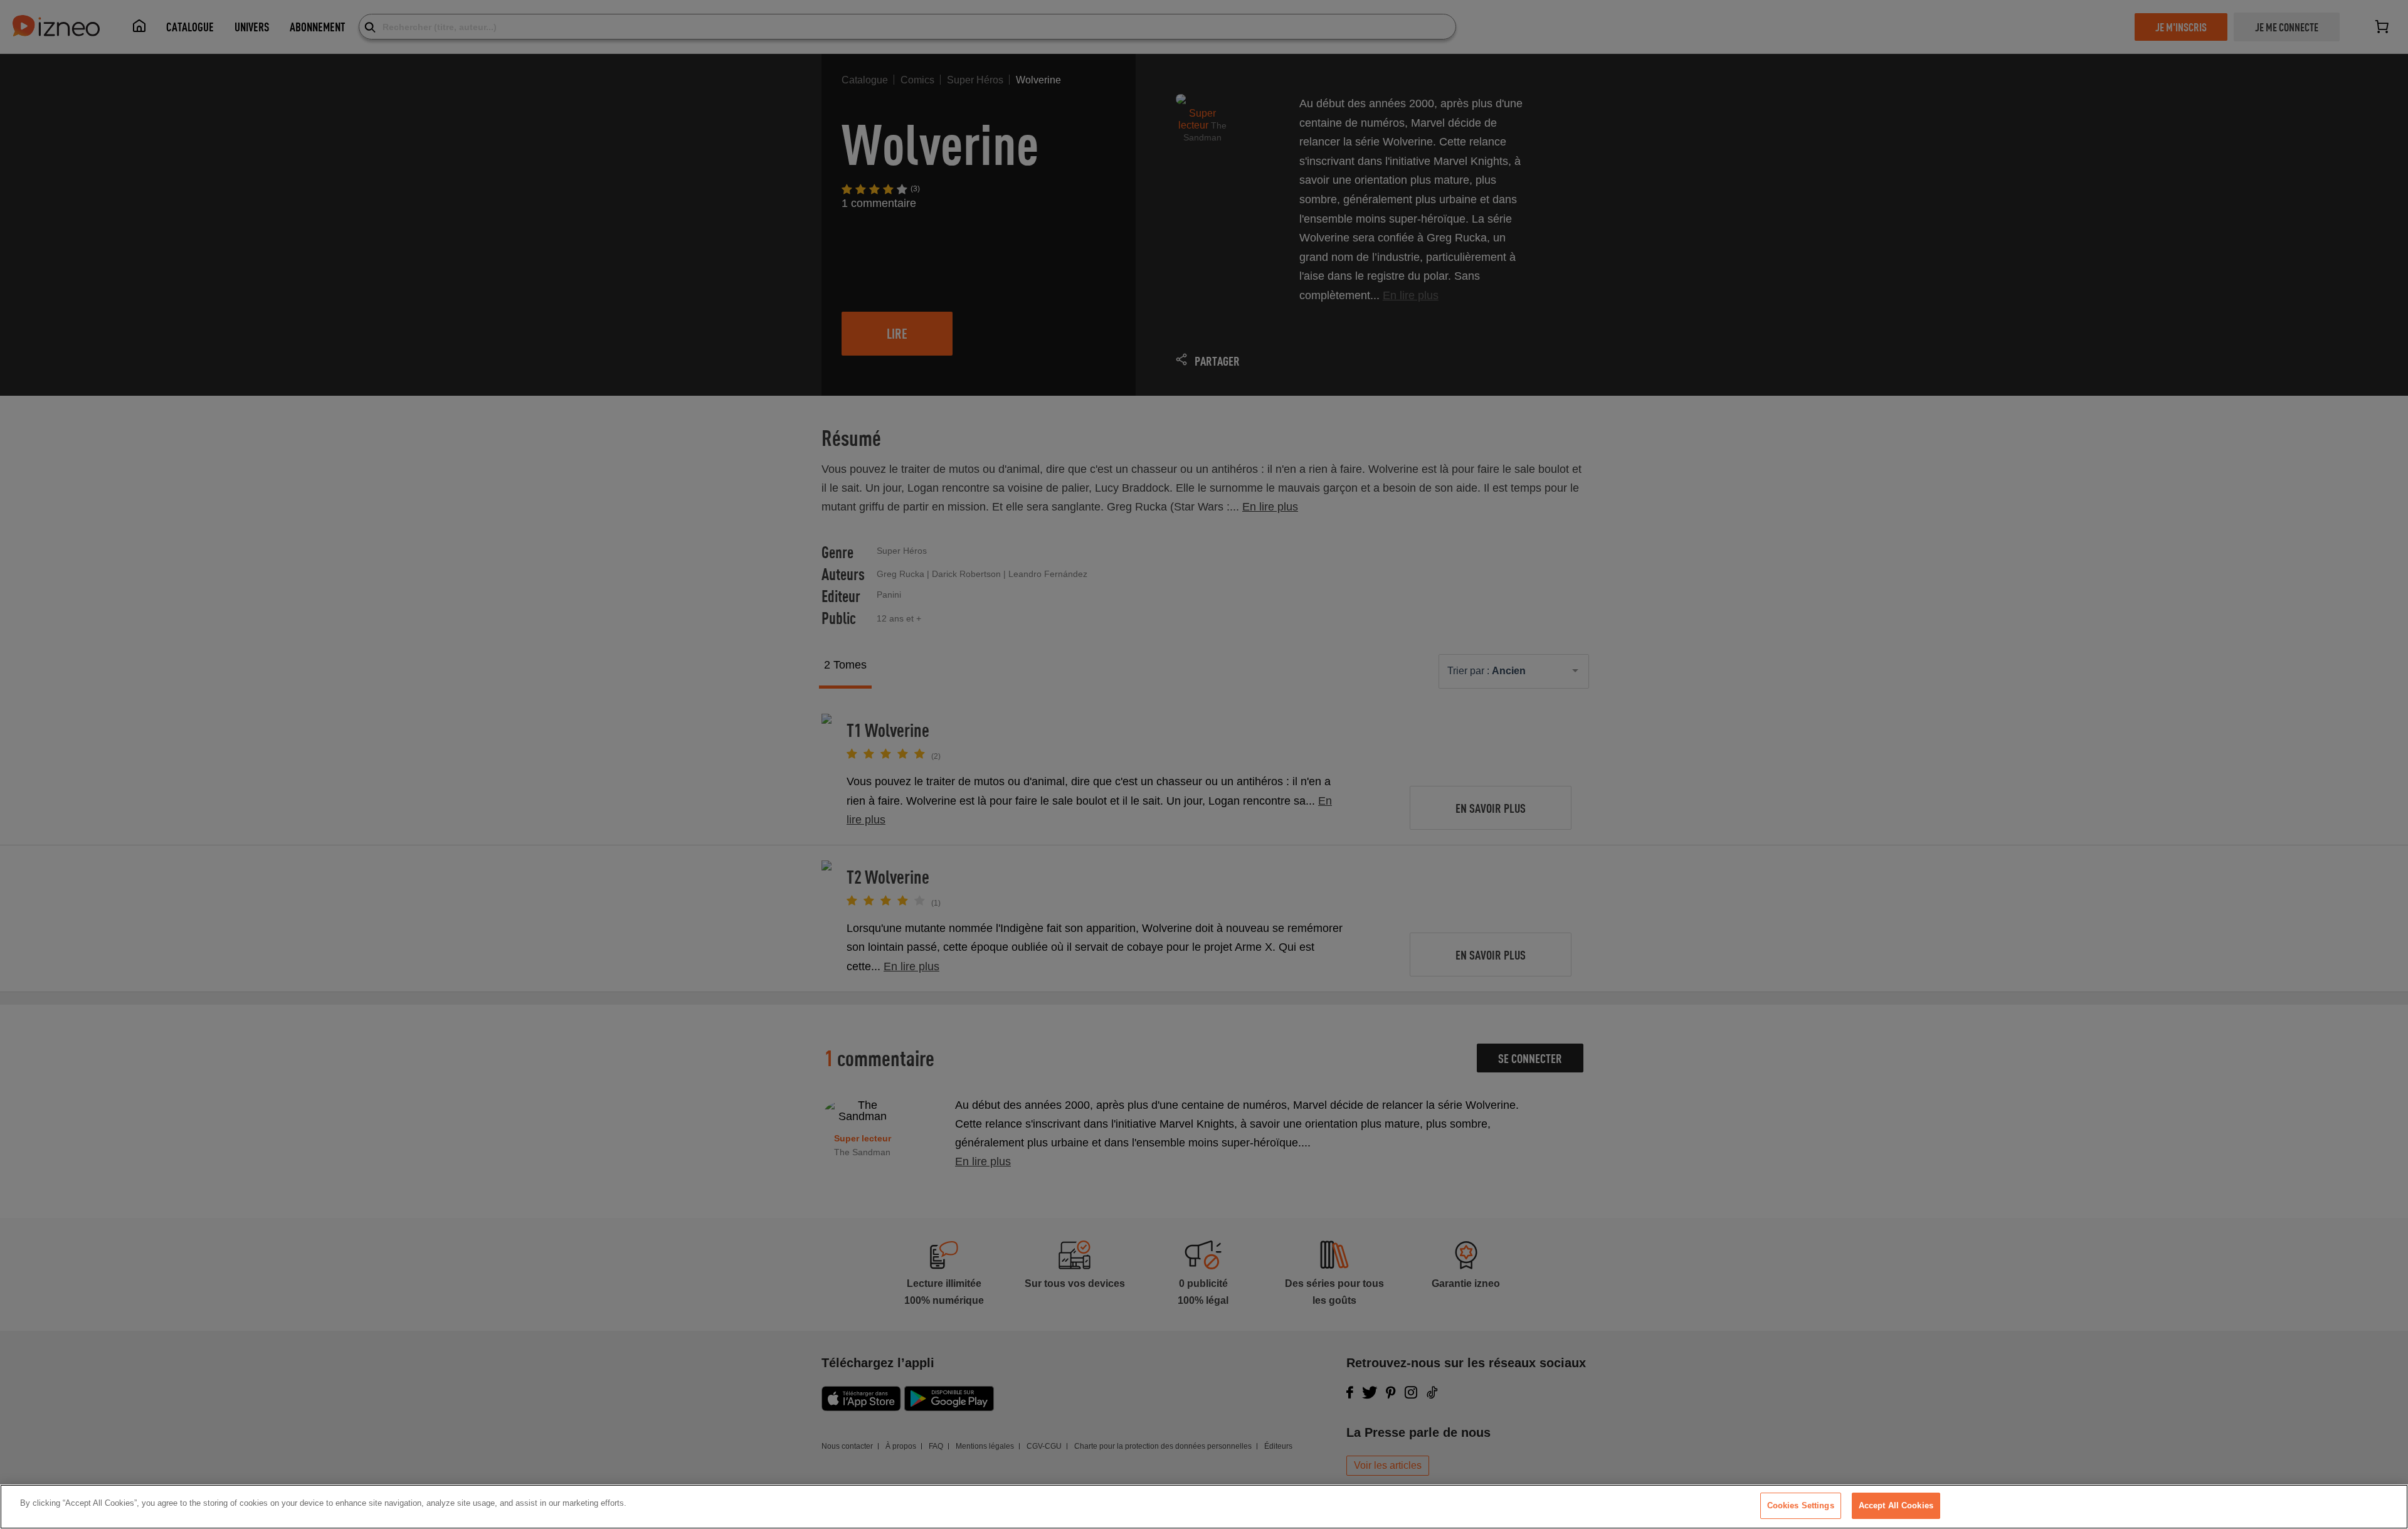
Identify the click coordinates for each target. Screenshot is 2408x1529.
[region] (1204, 1507)
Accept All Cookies (1896, 1505)
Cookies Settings (1801, 1505)
